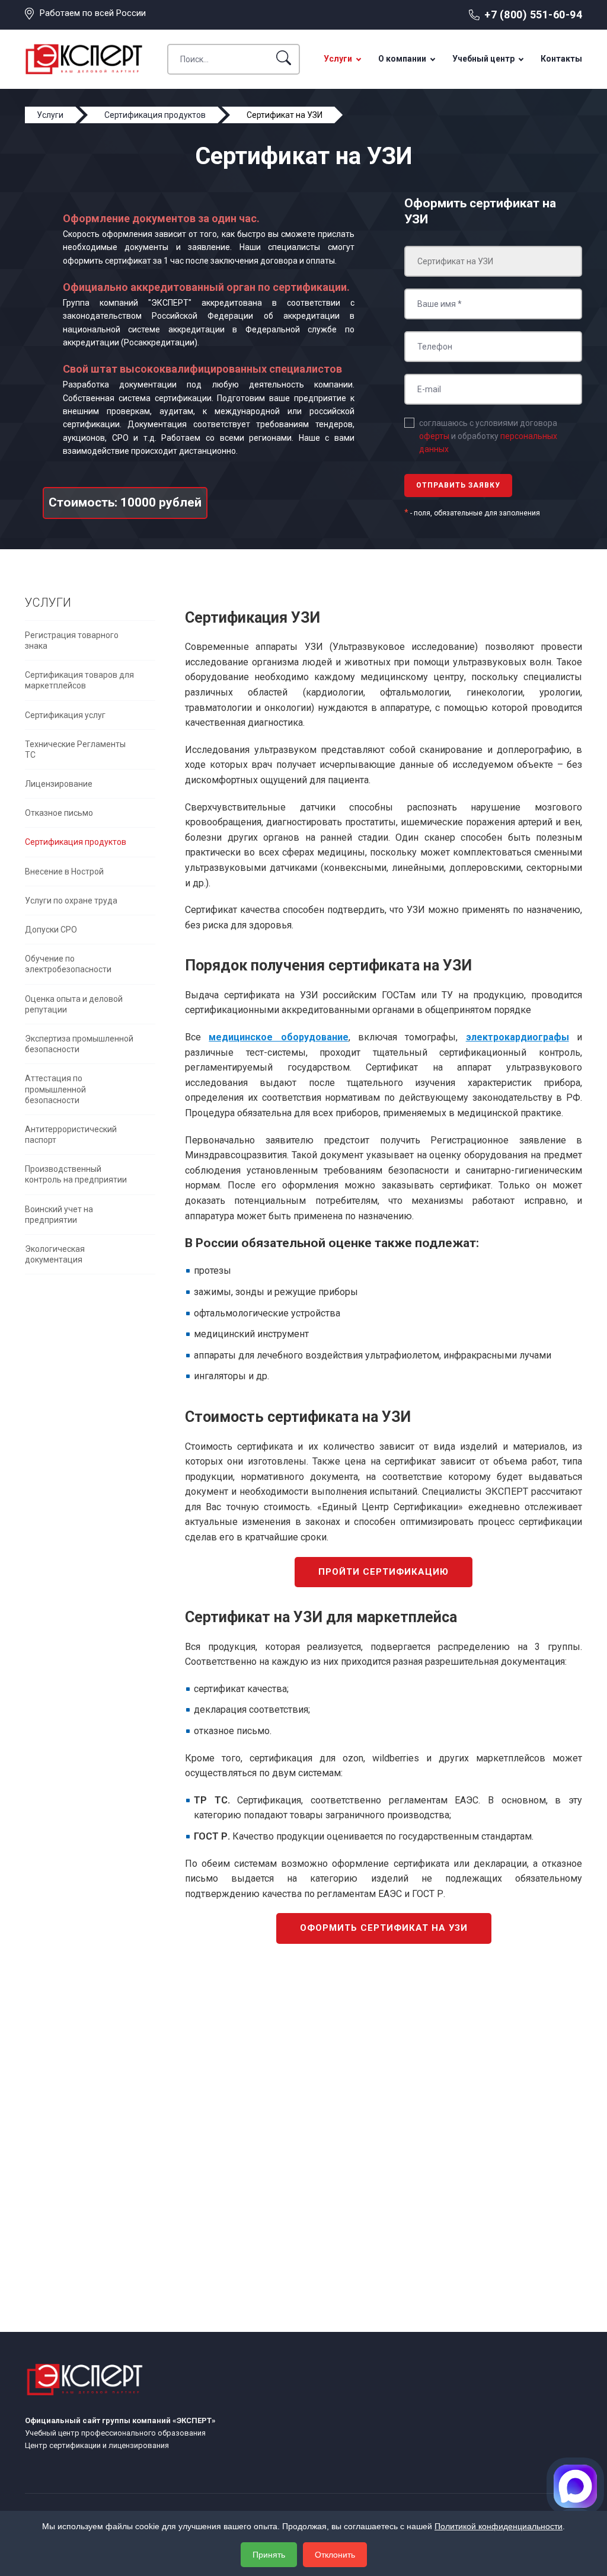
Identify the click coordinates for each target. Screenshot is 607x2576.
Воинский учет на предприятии (59, 1215)
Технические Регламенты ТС (75, 749)
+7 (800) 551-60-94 (533, 15)
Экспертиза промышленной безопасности (79, 1044)
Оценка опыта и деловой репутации (74, 1004)
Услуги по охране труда (71, 901)
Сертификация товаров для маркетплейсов (79, 680)
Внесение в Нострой (64, 872)
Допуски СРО (51, 930)
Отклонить (335, 2555)
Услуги (338, 59)
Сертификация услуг (65, 715)
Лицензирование (59, 784)
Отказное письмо (59, 813)
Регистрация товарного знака (72, 640)
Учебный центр (483, 59)
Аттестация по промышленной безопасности (55, 1089)
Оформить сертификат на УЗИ (384, 1928)
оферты (434, 436)
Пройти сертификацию (384, 1572)
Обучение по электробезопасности (68, 964)
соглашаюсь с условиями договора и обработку (488, 436)
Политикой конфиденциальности (499, 2526)
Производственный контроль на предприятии (76, 1174)
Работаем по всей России (93, 13)
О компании (402, 59)
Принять (269, 2555)
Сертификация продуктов (76, 842)
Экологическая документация (55, 1254)
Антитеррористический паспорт (71, 1135)
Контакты (561, 59)
